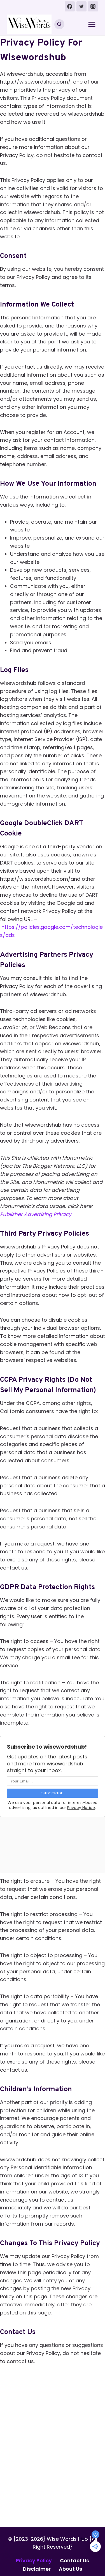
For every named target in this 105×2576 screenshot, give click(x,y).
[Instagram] (93, 6)
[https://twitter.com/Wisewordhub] (81, 6)
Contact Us (74, 2560)
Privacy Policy (34, 2560)
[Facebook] (70, 6)
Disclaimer (37, 2569)
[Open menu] (92, 24)
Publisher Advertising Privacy (36, 1214)
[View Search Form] (59, 24)
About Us (70, 2569)
